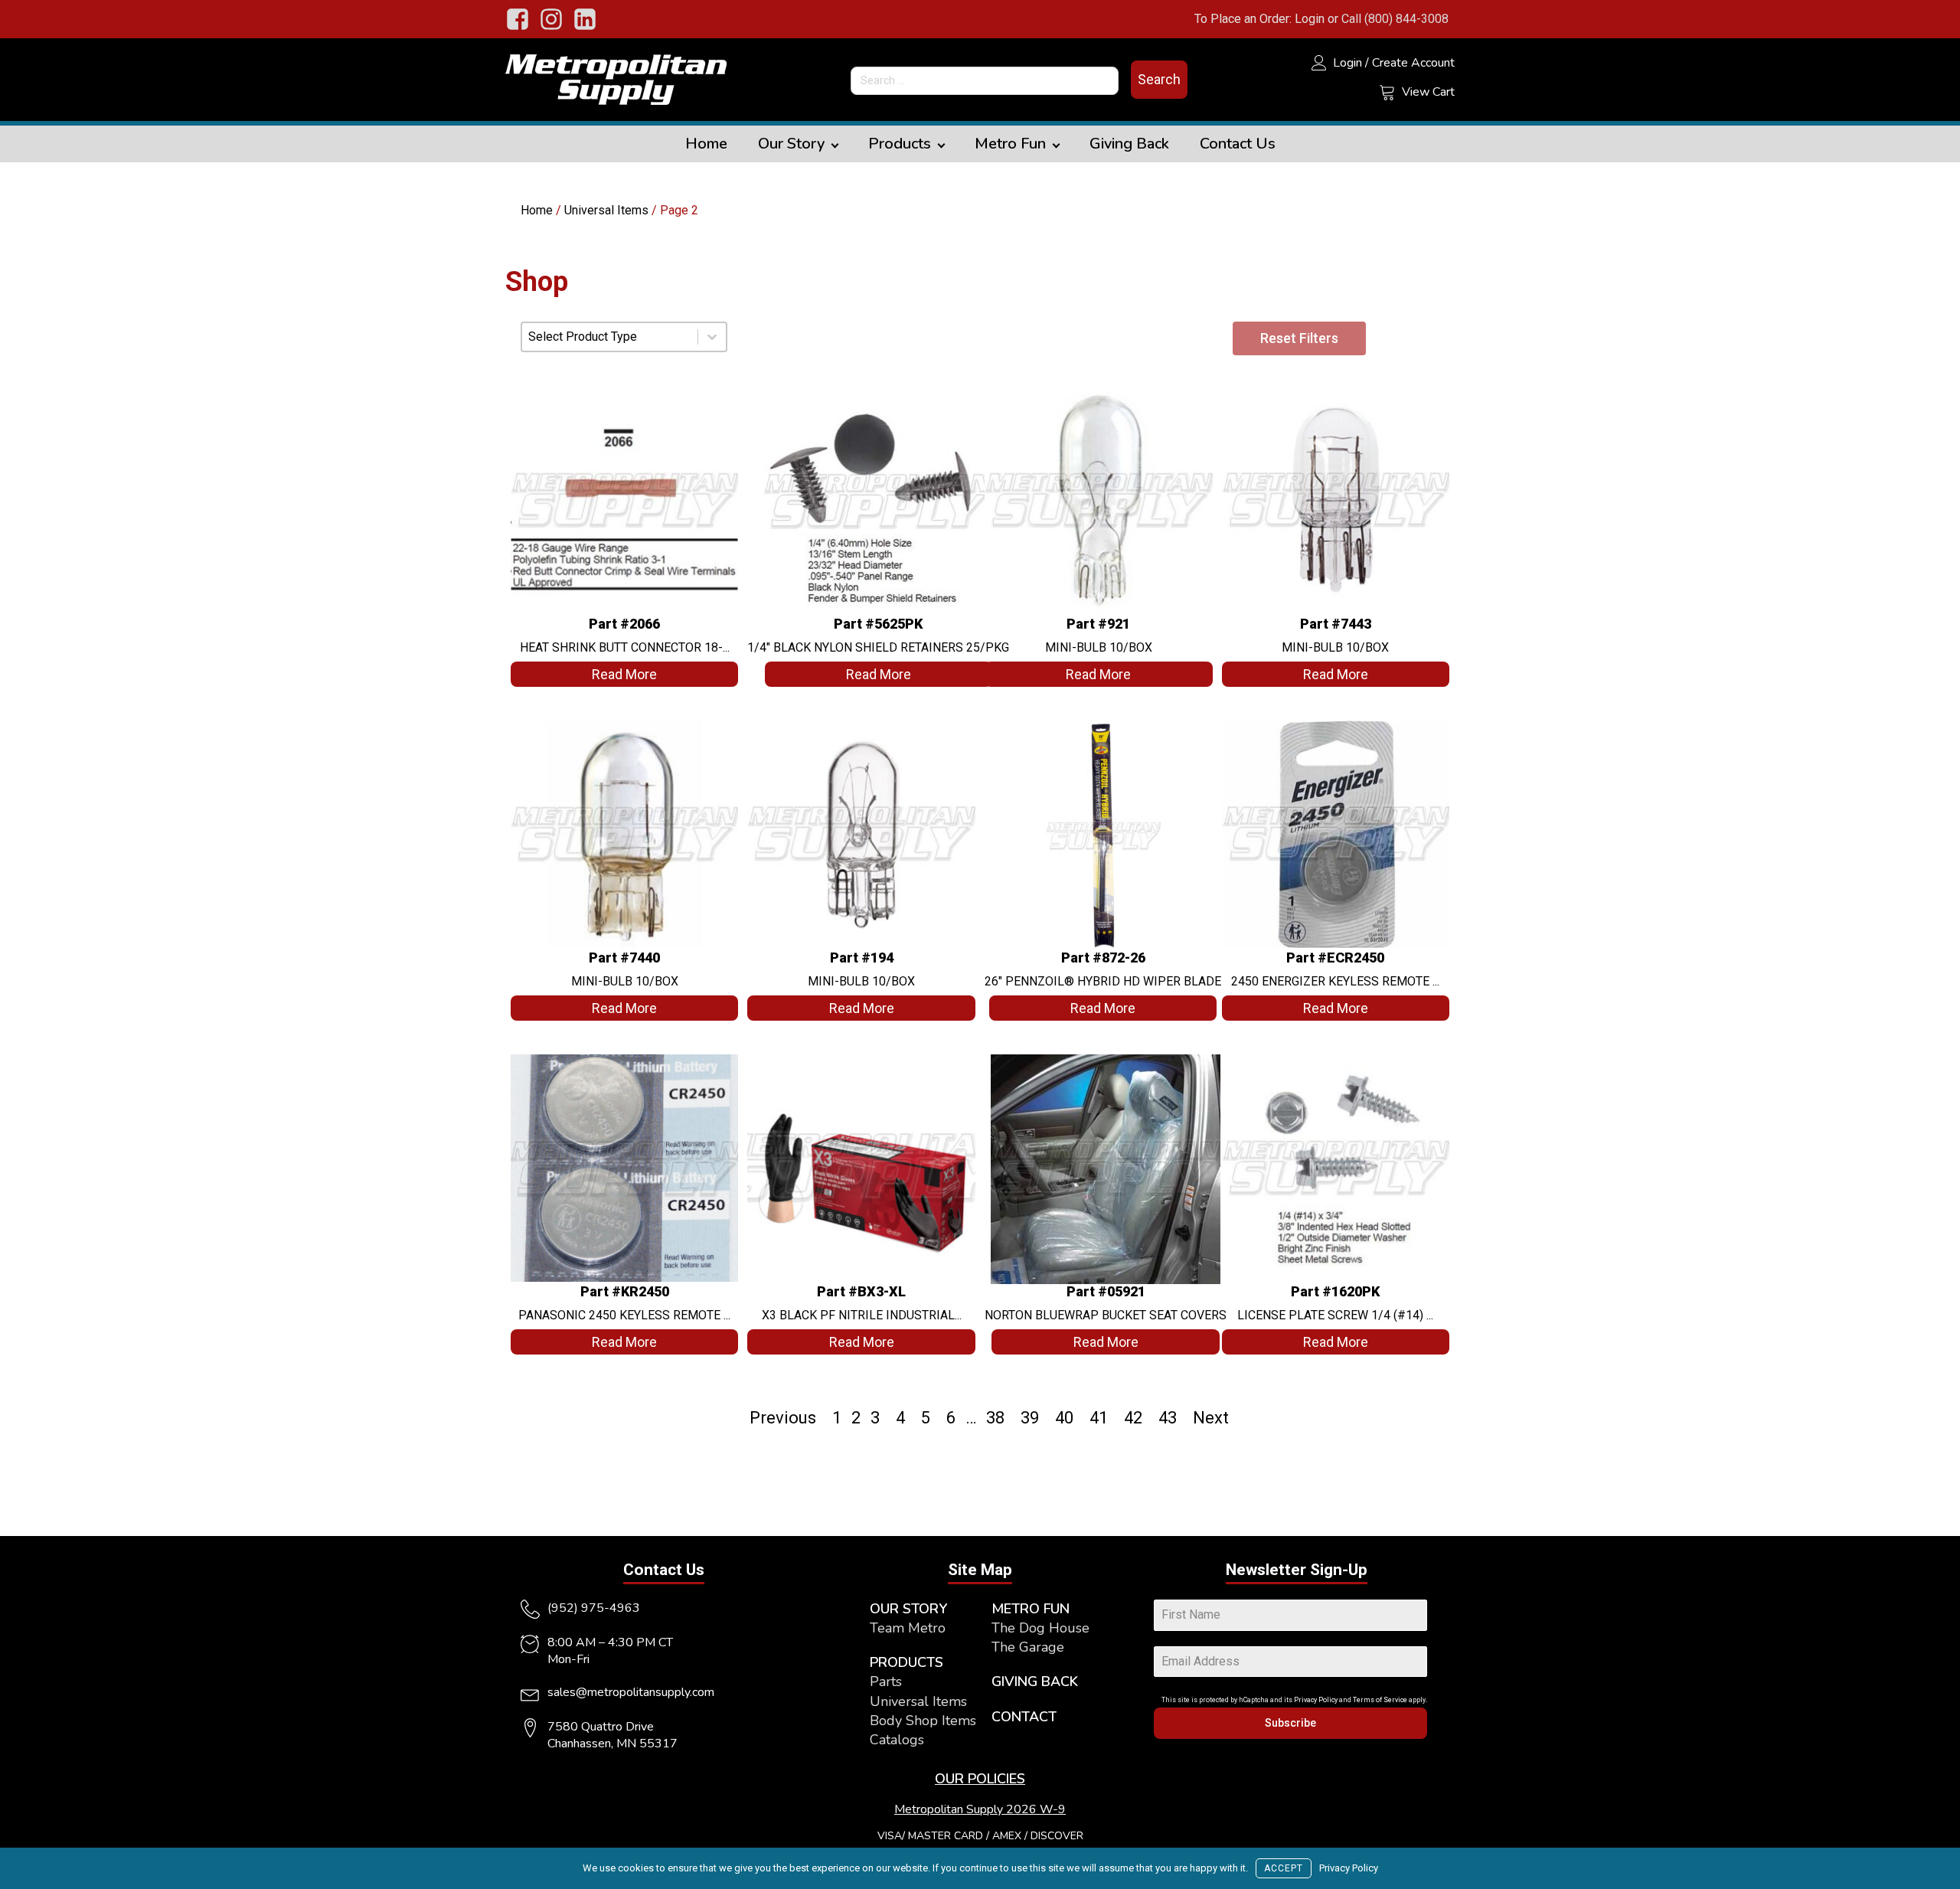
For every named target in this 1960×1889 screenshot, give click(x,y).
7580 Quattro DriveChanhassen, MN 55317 (612, 1735)
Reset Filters (1299, 338)
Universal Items (606, 210)
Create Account (1413, 63)
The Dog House (1040, 1628)
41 (1099, 1418)
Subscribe (1290, 1723)
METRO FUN (1031, 1609)
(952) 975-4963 (594, 1608)
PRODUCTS (906, 1662)
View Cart (1428, 92)
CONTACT (1024, 1717)
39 (1030, 1418)
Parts (886, 1681)
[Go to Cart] (1387, 94)
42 (1133, 1418)
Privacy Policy (1316, 1700)
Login (1310, 19)
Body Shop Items (923, 1721)
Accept (1284, 1868)
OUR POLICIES (980, 1779)
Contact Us (1238, 144)
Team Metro (908, 1628)
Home (706, 144)
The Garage (1028, 1647)
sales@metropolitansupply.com (631, 1692)
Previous (783, 1418)
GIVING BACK (1035, 1681)
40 (1064, 1418)
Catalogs (897, 1740)
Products (900, 144)
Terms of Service (1380, 1700)
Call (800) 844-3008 (1395, 19)
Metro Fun (1010, 144)
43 (1168, 1418)
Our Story (791, 144)
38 (995, 1418)
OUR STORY (908, 1609)
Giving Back (1129, 144)
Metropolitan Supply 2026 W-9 (980, 1809)
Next (1211, 1418)
